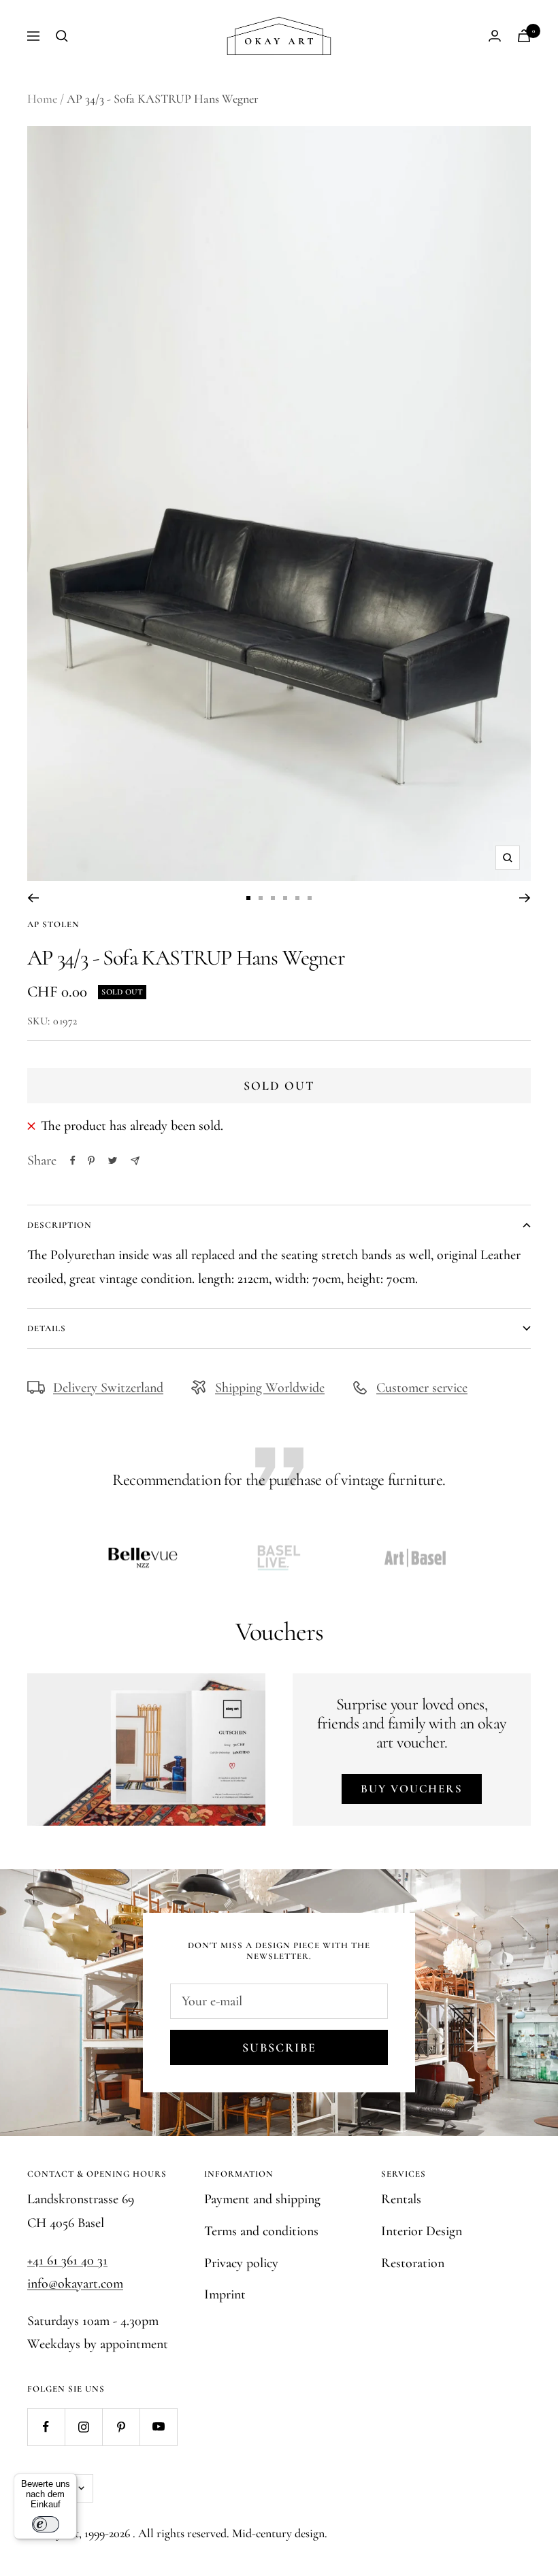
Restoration (413, 2263)
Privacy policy (241, 2263)
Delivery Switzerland (108, 1388)
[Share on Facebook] (73, 1160)
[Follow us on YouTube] (158, 2427)
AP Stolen (53, 924)
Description (60, 1225)
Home (42, 99)
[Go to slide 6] (310, 898)
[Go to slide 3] (273, 898)
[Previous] (33, 898)
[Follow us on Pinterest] (121, 2427)
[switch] (46, 2524)
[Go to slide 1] (248, 898)
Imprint (225, 2294)
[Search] (62, 36)
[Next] (525, 898)
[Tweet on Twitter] (113, 1160)
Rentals (401, 2199)
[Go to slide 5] (297, 898)
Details (47, 1328)
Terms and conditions (261, 2231)
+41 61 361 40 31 (67, 2260)
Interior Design (422, 2231)
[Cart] (524, 36)
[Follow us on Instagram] (83, 2427)
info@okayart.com (75, 2284)
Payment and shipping (262, 2199)
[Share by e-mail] (135, 1161)
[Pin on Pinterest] (91, 1160)
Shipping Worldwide (270, 1388)
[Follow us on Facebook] (46, 2427)
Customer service (422, 1388)
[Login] (495, 36)
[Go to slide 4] (285, 898)
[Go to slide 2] (261, 898)
